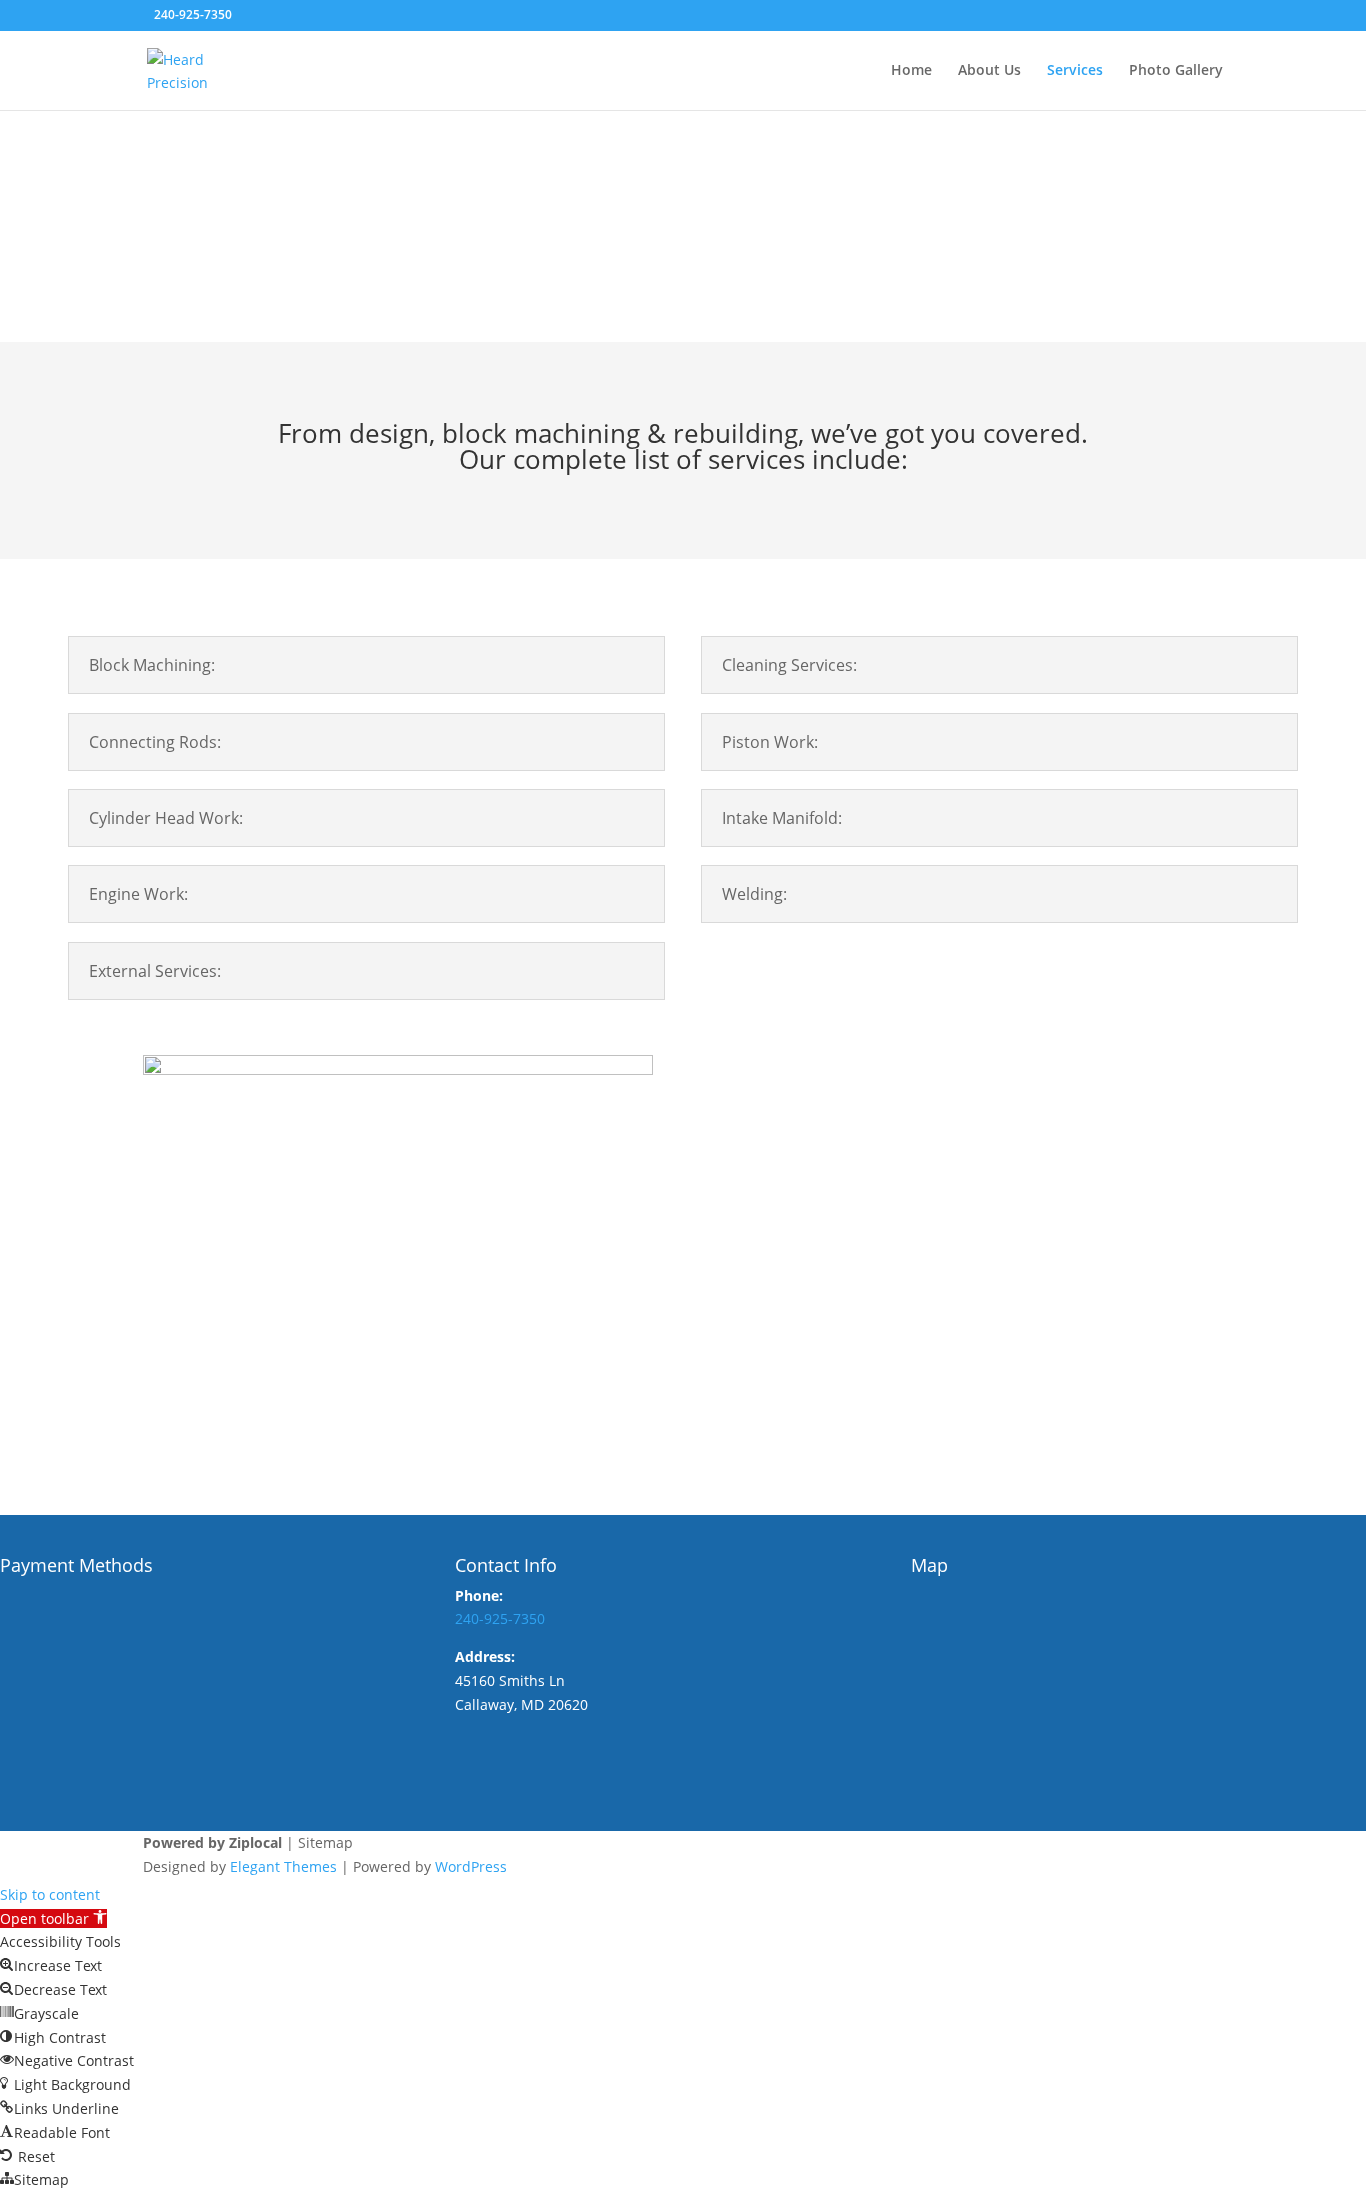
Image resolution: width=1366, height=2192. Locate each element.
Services (1075, 71)
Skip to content (50, 1894)
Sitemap (325, 1842)
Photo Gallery (1176, 71)
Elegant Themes (283, 1866)
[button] (53, 1918)
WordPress (471, 1866)
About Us (989, 71)
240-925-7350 (193, 14)
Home (911, 71)
